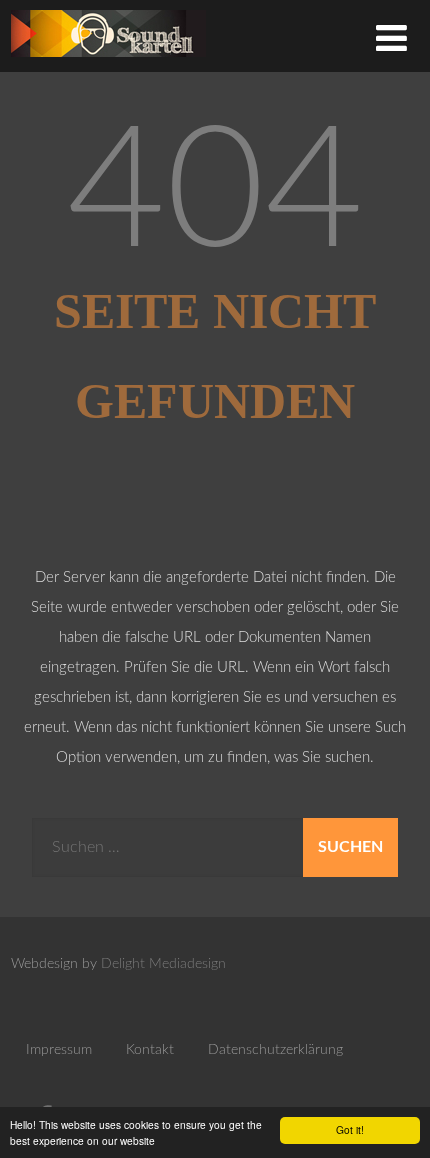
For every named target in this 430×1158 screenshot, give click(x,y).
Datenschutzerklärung (275, 1050)
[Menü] (391, 40)
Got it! (350, 1129)
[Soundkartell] (108, 62)
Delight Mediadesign (163, 964)
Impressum (59, 1050)
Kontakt (150, 1050)
